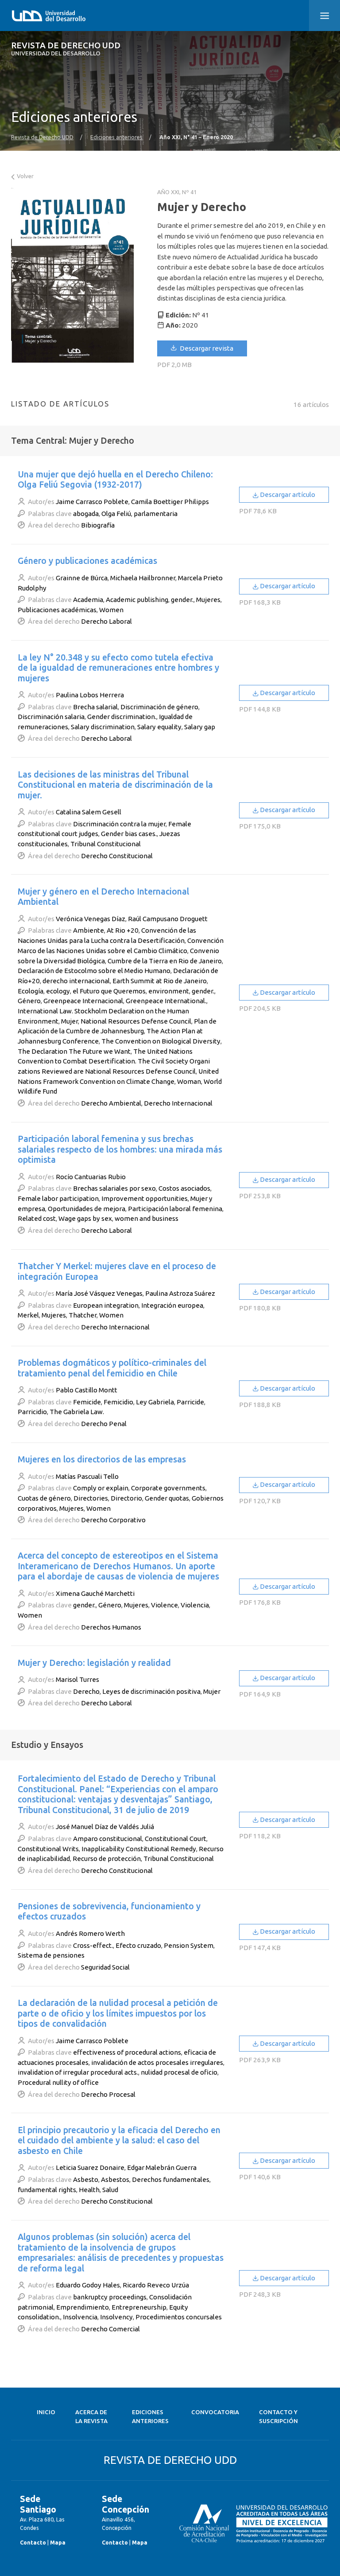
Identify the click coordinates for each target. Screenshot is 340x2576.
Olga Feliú (116, 514)
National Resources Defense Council (136, 1021)
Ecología (31, 991)
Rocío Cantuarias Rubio (91, 1177)
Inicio (46, 2412)
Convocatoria (215, 2412)
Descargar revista (206, 348)
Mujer (70, 1021)
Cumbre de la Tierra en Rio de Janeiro (165, 961)
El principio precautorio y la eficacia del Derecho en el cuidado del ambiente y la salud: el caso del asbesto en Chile (119, 2140)
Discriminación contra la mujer (119, 824)
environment (169, 991)
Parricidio (32, 1412)
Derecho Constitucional (117, 856)
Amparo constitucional (108, 1839)
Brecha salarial (95, 707)
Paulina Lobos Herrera (90, 695)
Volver (25, 176)
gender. (182, 600)
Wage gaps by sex (85, 1218)
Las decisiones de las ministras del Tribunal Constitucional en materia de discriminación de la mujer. (115, 785)
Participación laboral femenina (175, 1209)
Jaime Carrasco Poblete (92, 502)
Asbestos (115, 2179)
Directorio (126, 1498)
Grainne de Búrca (82, 578)
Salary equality (159, 727)
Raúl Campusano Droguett (168, 919)
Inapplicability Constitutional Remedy (139, 1849)
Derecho (86, 1691)
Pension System (189, 1945)
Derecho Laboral (106, 621)
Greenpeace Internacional (83, 1001)
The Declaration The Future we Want (74, 1051)
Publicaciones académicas (57, 610)
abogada (86, 514)
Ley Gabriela (155, 1402)
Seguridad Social (105, 1967)
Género (29, 1001)
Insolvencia (80, 2317)
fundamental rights (47, 2190)
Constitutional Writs (48, 1849)
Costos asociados (184, 1188)
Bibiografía (98, 525)
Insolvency (116, 2317)
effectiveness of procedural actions (127, 2052)
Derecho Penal (104, 1424)
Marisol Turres (77, 1679)
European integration (106, 1305)
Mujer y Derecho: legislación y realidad (94, 1663)
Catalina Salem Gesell (89, 812)
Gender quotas (167, 1498)
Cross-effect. (93, 1945)
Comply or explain (101, 1488)
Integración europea (172, 1305)
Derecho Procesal (108, 2094)
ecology (58, 991)
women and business (147, 1218)
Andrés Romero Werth (90, 1933)
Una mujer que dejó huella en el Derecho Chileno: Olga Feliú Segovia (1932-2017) (115, 479)
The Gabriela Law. (77, 1412)
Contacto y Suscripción (278, 2417)
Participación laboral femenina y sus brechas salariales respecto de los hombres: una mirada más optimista (120, 1149)
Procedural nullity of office (58, 2082)
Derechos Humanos (111, 1627)
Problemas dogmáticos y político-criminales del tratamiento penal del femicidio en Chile (112, 1368)
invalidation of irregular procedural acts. (78, 2072)
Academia (88, 600)
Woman (189, 1081)
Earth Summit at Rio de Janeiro (160, 981)
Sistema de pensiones (51, 1955)
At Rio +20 (123, 930)
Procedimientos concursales (179, 2317)
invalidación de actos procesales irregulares (157, 2062)
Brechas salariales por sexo (114, 1188)
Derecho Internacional (178, 1103)
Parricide (190, 1402)
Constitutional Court (176, 1839)
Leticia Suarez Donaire (90, 2168)
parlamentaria (156, 514)
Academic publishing (137, 600)
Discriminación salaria (51, 717)
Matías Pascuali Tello (87, 1476)
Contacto (33, 2543)
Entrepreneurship (139, 2307)
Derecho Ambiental (111, 1103)
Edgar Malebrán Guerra (162, 2168)
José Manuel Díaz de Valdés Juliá (105, 1827)
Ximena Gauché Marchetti (95, 1593)
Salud (110, 2190)
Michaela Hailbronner (143, 578)
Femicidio (118, 1402)
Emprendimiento (83, 2307)
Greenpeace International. (166, 1001)
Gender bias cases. (129, 834)
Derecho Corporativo (113, 1520)
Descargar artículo (287, 494)
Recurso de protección (107, 1859)
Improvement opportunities (145, 1198)
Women (111, 610)
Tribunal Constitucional (106, 844)
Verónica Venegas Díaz (91, 919)
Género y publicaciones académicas (87, 561)
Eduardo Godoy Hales (88, 2285)
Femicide (87, 1402)
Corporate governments (168, 1488)
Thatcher (83, 1315)
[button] (325, 16)
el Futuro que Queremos (109, 991)
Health (89, 2190)
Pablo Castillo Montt (87, 1390)
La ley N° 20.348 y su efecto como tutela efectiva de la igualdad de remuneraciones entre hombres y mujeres (118, 668)
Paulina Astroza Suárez (180, 1293)
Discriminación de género (159, 707)
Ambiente (89, 930)
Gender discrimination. (122, 717)
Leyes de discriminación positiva (151, 1691)
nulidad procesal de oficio (179, 2072)
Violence (164, 1605)
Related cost (37, 1218)
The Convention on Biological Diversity (161, 1041)
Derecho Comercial (110, 2329)
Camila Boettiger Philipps (170, 502)
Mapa (58, 2543)
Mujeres (208, 600)
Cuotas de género (44, 1498)
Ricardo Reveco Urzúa (156, 2285)
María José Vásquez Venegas (99, 1293)
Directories (91, 1498)
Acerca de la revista (91, 2417)
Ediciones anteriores (116, 137)
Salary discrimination (103, 727)
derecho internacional (76, 981)
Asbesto (86, 2179)
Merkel (28, 1315)
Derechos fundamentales (171, 2179)
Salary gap (200, 727)
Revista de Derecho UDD (66, 49)
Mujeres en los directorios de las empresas (102, 1459)
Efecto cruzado (138, 1945)
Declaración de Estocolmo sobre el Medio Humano (94, 971)
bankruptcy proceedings (110, 2297)
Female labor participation (58, 1198)
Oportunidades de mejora (87, 1209)
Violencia (195, 1605)
